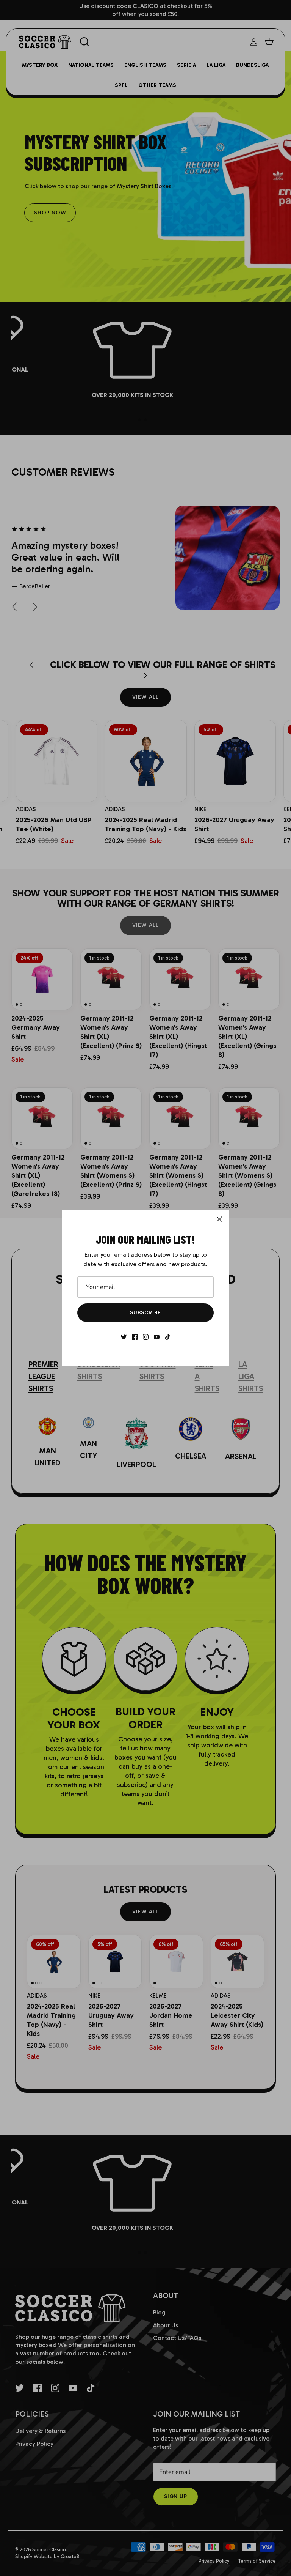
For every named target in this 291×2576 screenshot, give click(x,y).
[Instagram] (146, 1337)
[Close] (219, 1219)
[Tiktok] (168, 1337)
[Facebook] (135, 1337)
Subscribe (145, 1313)
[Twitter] (124, 1337)
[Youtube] (157, 1337)
